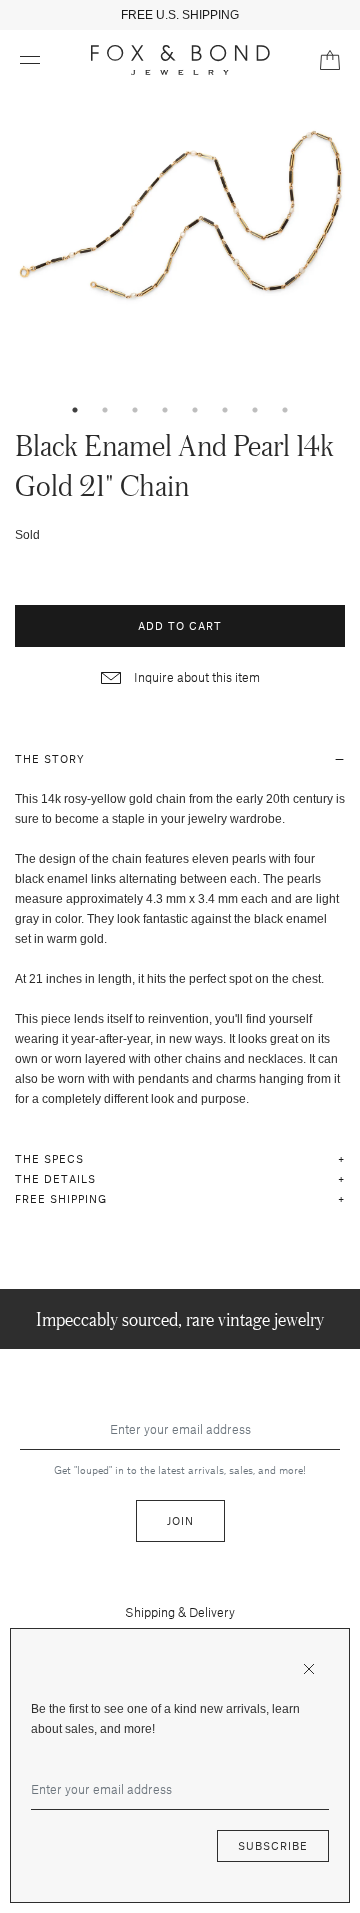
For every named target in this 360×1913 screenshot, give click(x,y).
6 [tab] (225, 410)
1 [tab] (75, 410)
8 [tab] (285, 410)
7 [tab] (255, 410)
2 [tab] (105, 410)
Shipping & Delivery (180, 1612)
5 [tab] (195, 410)
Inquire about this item (195, 677)
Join (180, 1520)
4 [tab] (165, 410)
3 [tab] (135, 410)
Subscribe (273, 1845)
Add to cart (180, 625)
